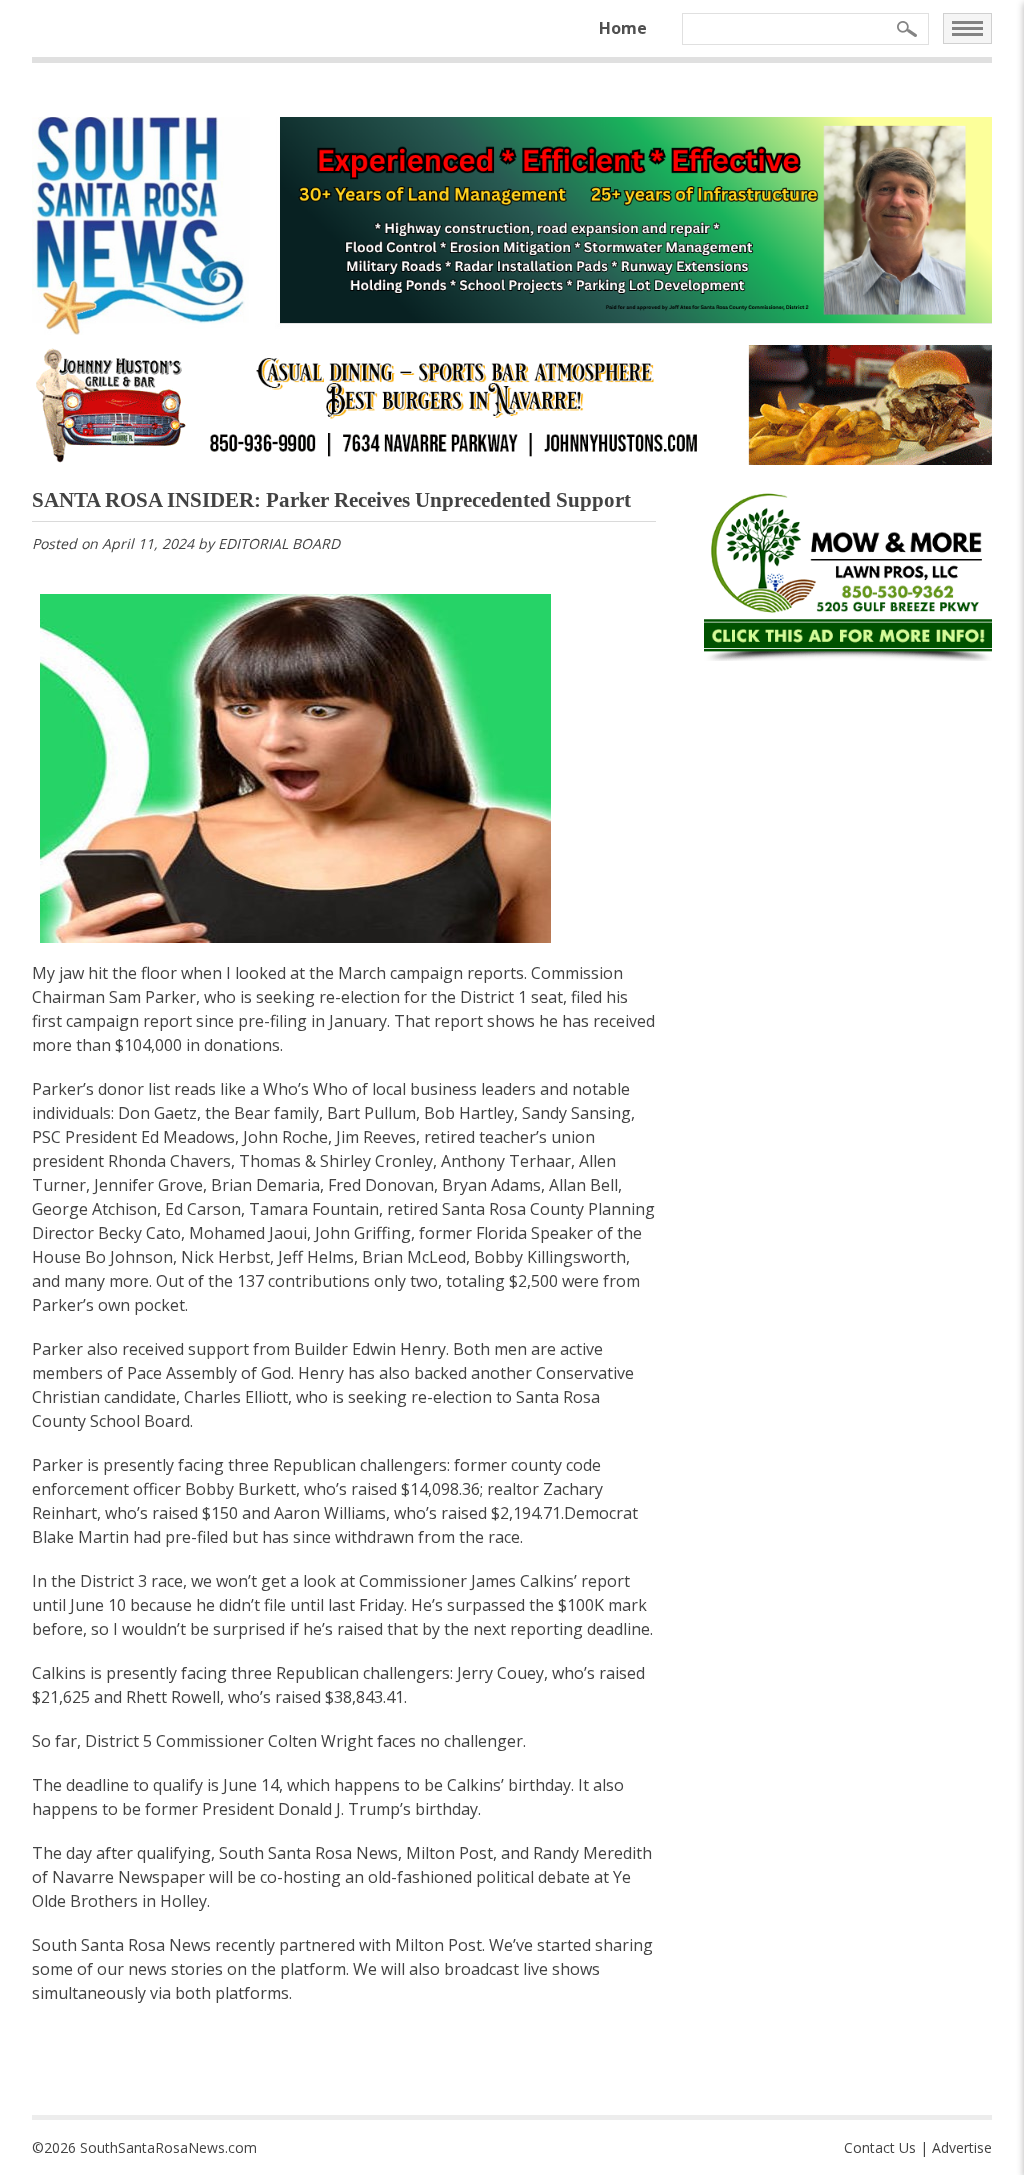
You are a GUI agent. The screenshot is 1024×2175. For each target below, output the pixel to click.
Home (623, 28)
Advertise (962, 2147)
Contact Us (880, 2147)
